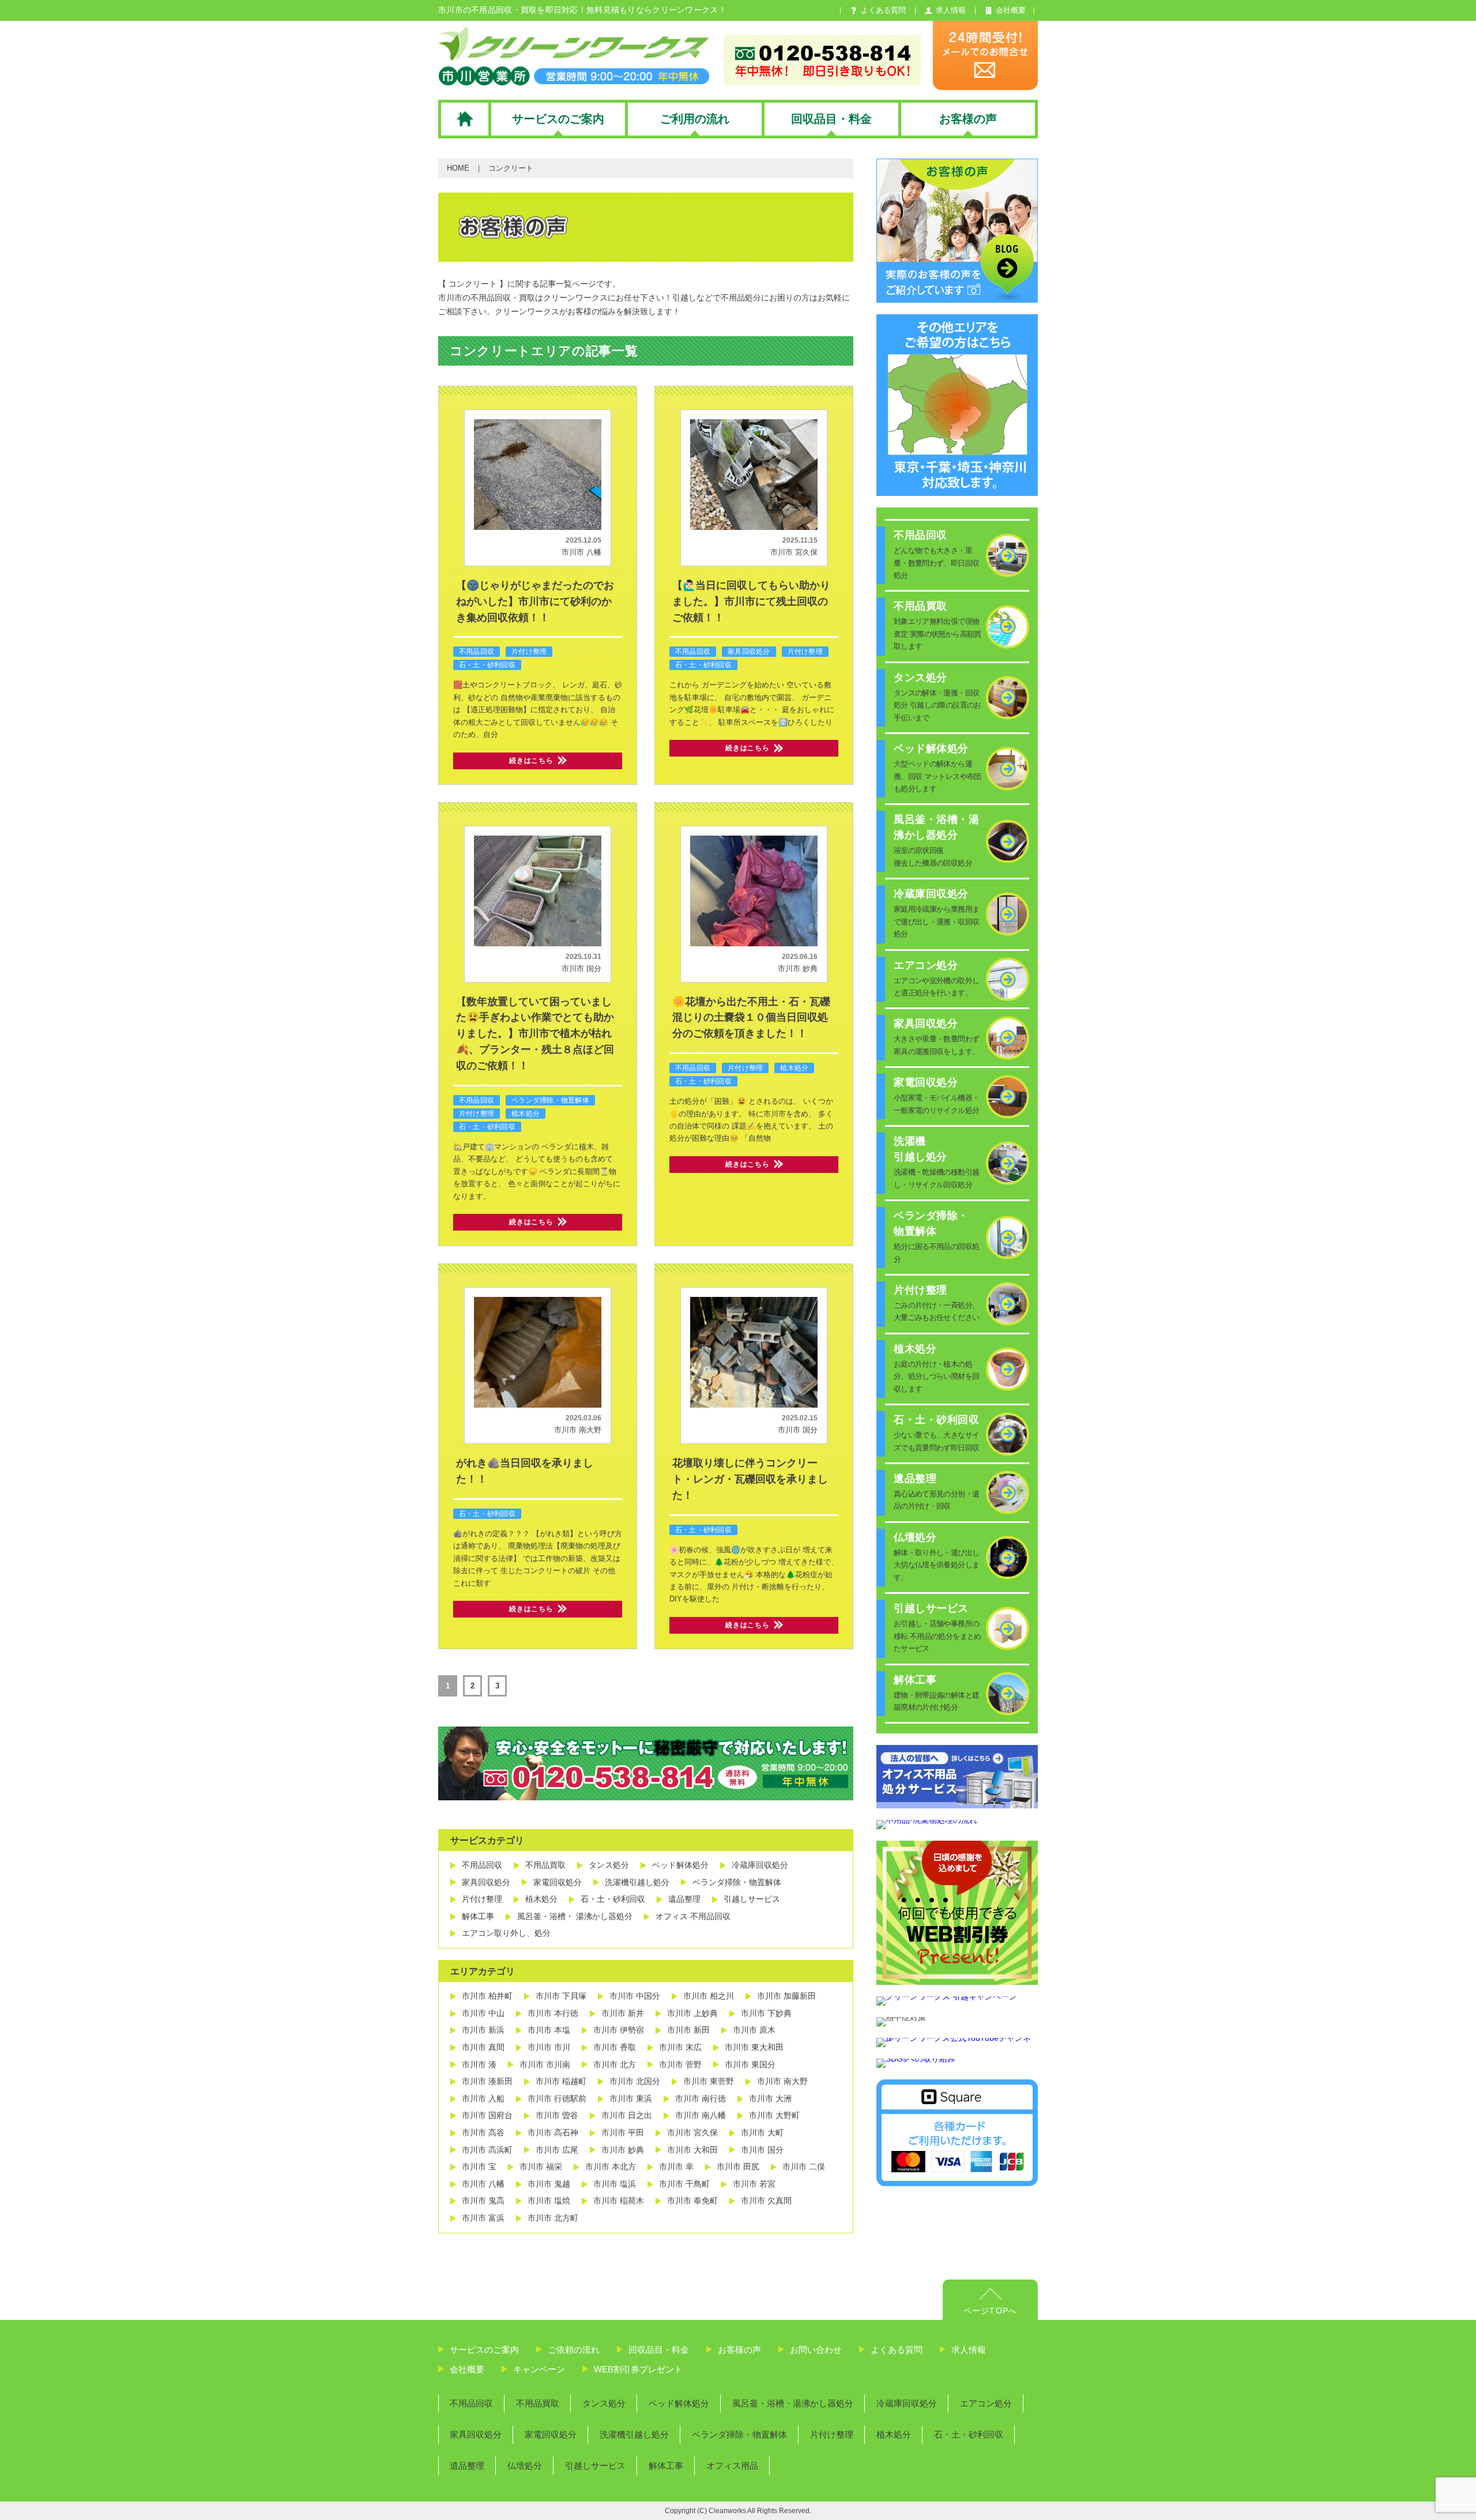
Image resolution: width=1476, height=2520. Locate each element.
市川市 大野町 (774, 2115)
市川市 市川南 (545, 2064)
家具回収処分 (749, 652)
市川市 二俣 (804, 2167)
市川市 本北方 (611, 2167)
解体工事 (478, 1916)
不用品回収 (477, 652)
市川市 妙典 (798, 968)
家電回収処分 (558, 1882)
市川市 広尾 (557, 2150)
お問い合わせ (816, 2350)
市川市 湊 (479, 2064)
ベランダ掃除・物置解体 (550, 1100)
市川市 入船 (483, 2098)
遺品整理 (684, 1899)
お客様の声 (739, 2350)
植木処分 (526, 1114)
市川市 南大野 (578, 1430)
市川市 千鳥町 (684, 2184)
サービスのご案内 (484, 2350)
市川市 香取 (615, 2047)
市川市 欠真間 (766, 2201)
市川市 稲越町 (561, 2081)
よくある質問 (897, 2350)
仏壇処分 (525, 2466)
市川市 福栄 (541, 2167)
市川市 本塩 (549, 2030)
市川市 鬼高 (483, 2201)
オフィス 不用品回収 (693, 1916)
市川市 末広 (680, 2047)
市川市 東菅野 (709, 2081)
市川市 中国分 (635, 1996)
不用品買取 (545, 1865)
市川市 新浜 (483, 2030)
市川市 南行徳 (701, 2098)
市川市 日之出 (627, 2115)
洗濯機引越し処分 (637, 1882)
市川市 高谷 (483, 2132)
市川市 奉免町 (692, 2201)
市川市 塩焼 (549, 2201)
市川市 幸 (676, 2167)
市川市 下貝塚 (561, 1996)
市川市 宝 (479, 2167)
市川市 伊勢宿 (619, 2030)
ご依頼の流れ (574, 2350)
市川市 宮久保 (794, 552)
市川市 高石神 (553, 2132)
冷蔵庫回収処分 (760, 1865)
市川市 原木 (754, 2030)
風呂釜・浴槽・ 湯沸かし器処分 (575, 1916)
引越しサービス (752, 1899)
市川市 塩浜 (615, 2184)
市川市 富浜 (483, 2218)
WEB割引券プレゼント (638, 2369)
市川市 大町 (762, 2132)
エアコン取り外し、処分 (506, 1933)
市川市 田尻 (738, 2167)
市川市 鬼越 (549, 2184)
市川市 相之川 (709, 1996)
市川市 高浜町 (487, 2150)
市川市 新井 (623, 2013)
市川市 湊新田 (487, 2081)
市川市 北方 (615, 2064)
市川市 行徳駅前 (557, 2098)
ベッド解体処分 (680, 1865)
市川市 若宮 (754, 2184)
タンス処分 (609, 1865)
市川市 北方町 (553, 2218)
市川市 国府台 (487, 2115)
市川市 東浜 (631, 2098)
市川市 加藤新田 (786, 1996)
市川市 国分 (581, 968)
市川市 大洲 (770, 2098)
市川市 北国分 (635, 2081)
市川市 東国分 (750, 2064)
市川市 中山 (483, 2013)
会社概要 (467, 2369)
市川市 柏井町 (487, 1996)
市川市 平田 (623, 2132)
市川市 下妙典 (766, 2013)
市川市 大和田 (692, 2150)
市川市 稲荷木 (619, 2201)
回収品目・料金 (659, 2350)
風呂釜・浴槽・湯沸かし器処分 (793, 2403)
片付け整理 (529, 652)
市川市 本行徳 (553, 2013)
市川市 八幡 (581, 552)
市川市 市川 (549, 2047)
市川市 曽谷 (557, 2115)
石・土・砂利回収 (487, 665)
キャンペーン (539, 2369)
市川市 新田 (688, 2030)
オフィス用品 (732, 2466)
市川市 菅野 (680, 2064)
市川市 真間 (483, 2047)
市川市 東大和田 (754, 2047)
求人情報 (969, 2350)
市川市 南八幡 (701, 2115)
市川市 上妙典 (692, 2013)
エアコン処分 (986, 2403)
